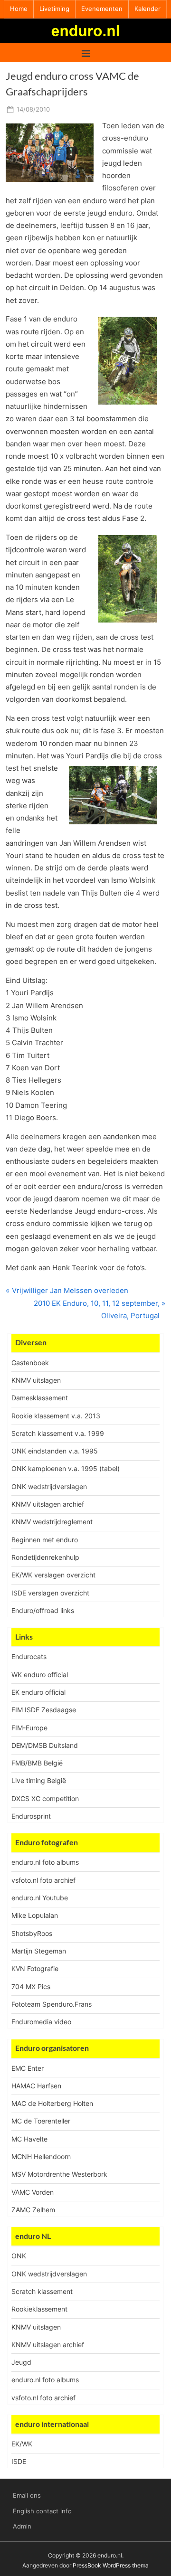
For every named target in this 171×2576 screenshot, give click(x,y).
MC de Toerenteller (41, 2121)
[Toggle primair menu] (86, 52)
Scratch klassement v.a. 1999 (58, 1433)
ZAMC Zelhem (33, 2210)
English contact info (42, 2511)
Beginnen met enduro (45, 1540)
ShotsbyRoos (32, 1933)
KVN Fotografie (35, 1968)
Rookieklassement (39, 2309)
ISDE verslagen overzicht (50, 1593)
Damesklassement (40, 1398)
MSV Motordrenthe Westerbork (59, 2174)
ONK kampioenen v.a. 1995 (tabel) (66, 1468)
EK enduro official (38, 1692)
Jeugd (21, 2362)
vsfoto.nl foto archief (43, 1880)
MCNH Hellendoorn (41, 2156)
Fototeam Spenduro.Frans (52, 2004)
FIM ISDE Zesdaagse (44, 1710)
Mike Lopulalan (35, 1915)
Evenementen (102, 9)
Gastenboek (30, 1363)
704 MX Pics (31, 1986)
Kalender (147, 9)
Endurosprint (31, 1816)
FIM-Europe (29, 1728)
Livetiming (54, 9)
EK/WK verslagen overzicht (53, 1575)
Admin (22, 2526)
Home (19, 9)
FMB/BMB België (37, 1763)
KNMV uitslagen (36, 1380)
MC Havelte (29, 2139)
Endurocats (29, 1656)
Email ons (27, 2496)
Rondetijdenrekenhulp (45, 1557)
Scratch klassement (42, 2291)
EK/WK (22, 2444)
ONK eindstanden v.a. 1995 (55, 1451)
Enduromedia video (41, 2022)
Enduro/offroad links (43, 1610)
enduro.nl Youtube (40, 1898)
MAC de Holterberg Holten (52, 2103)
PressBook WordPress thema (111, 2565)
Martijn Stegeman (39, 1951)
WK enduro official (40, 1675)
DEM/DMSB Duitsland (45, 1745)
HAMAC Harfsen (36, 2086)
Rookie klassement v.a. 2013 (56, 1416)
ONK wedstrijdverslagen (49, 1486)
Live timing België (39, 1780)
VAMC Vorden (33, 2192)
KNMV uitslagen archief (48, 1504)
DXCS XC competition (45, 1798)
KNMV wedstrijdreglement (52, 1522)
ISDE (19, 2461)
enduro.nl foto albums (45, 1862)
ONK (19, 2256)
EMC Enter (28, 2068)
